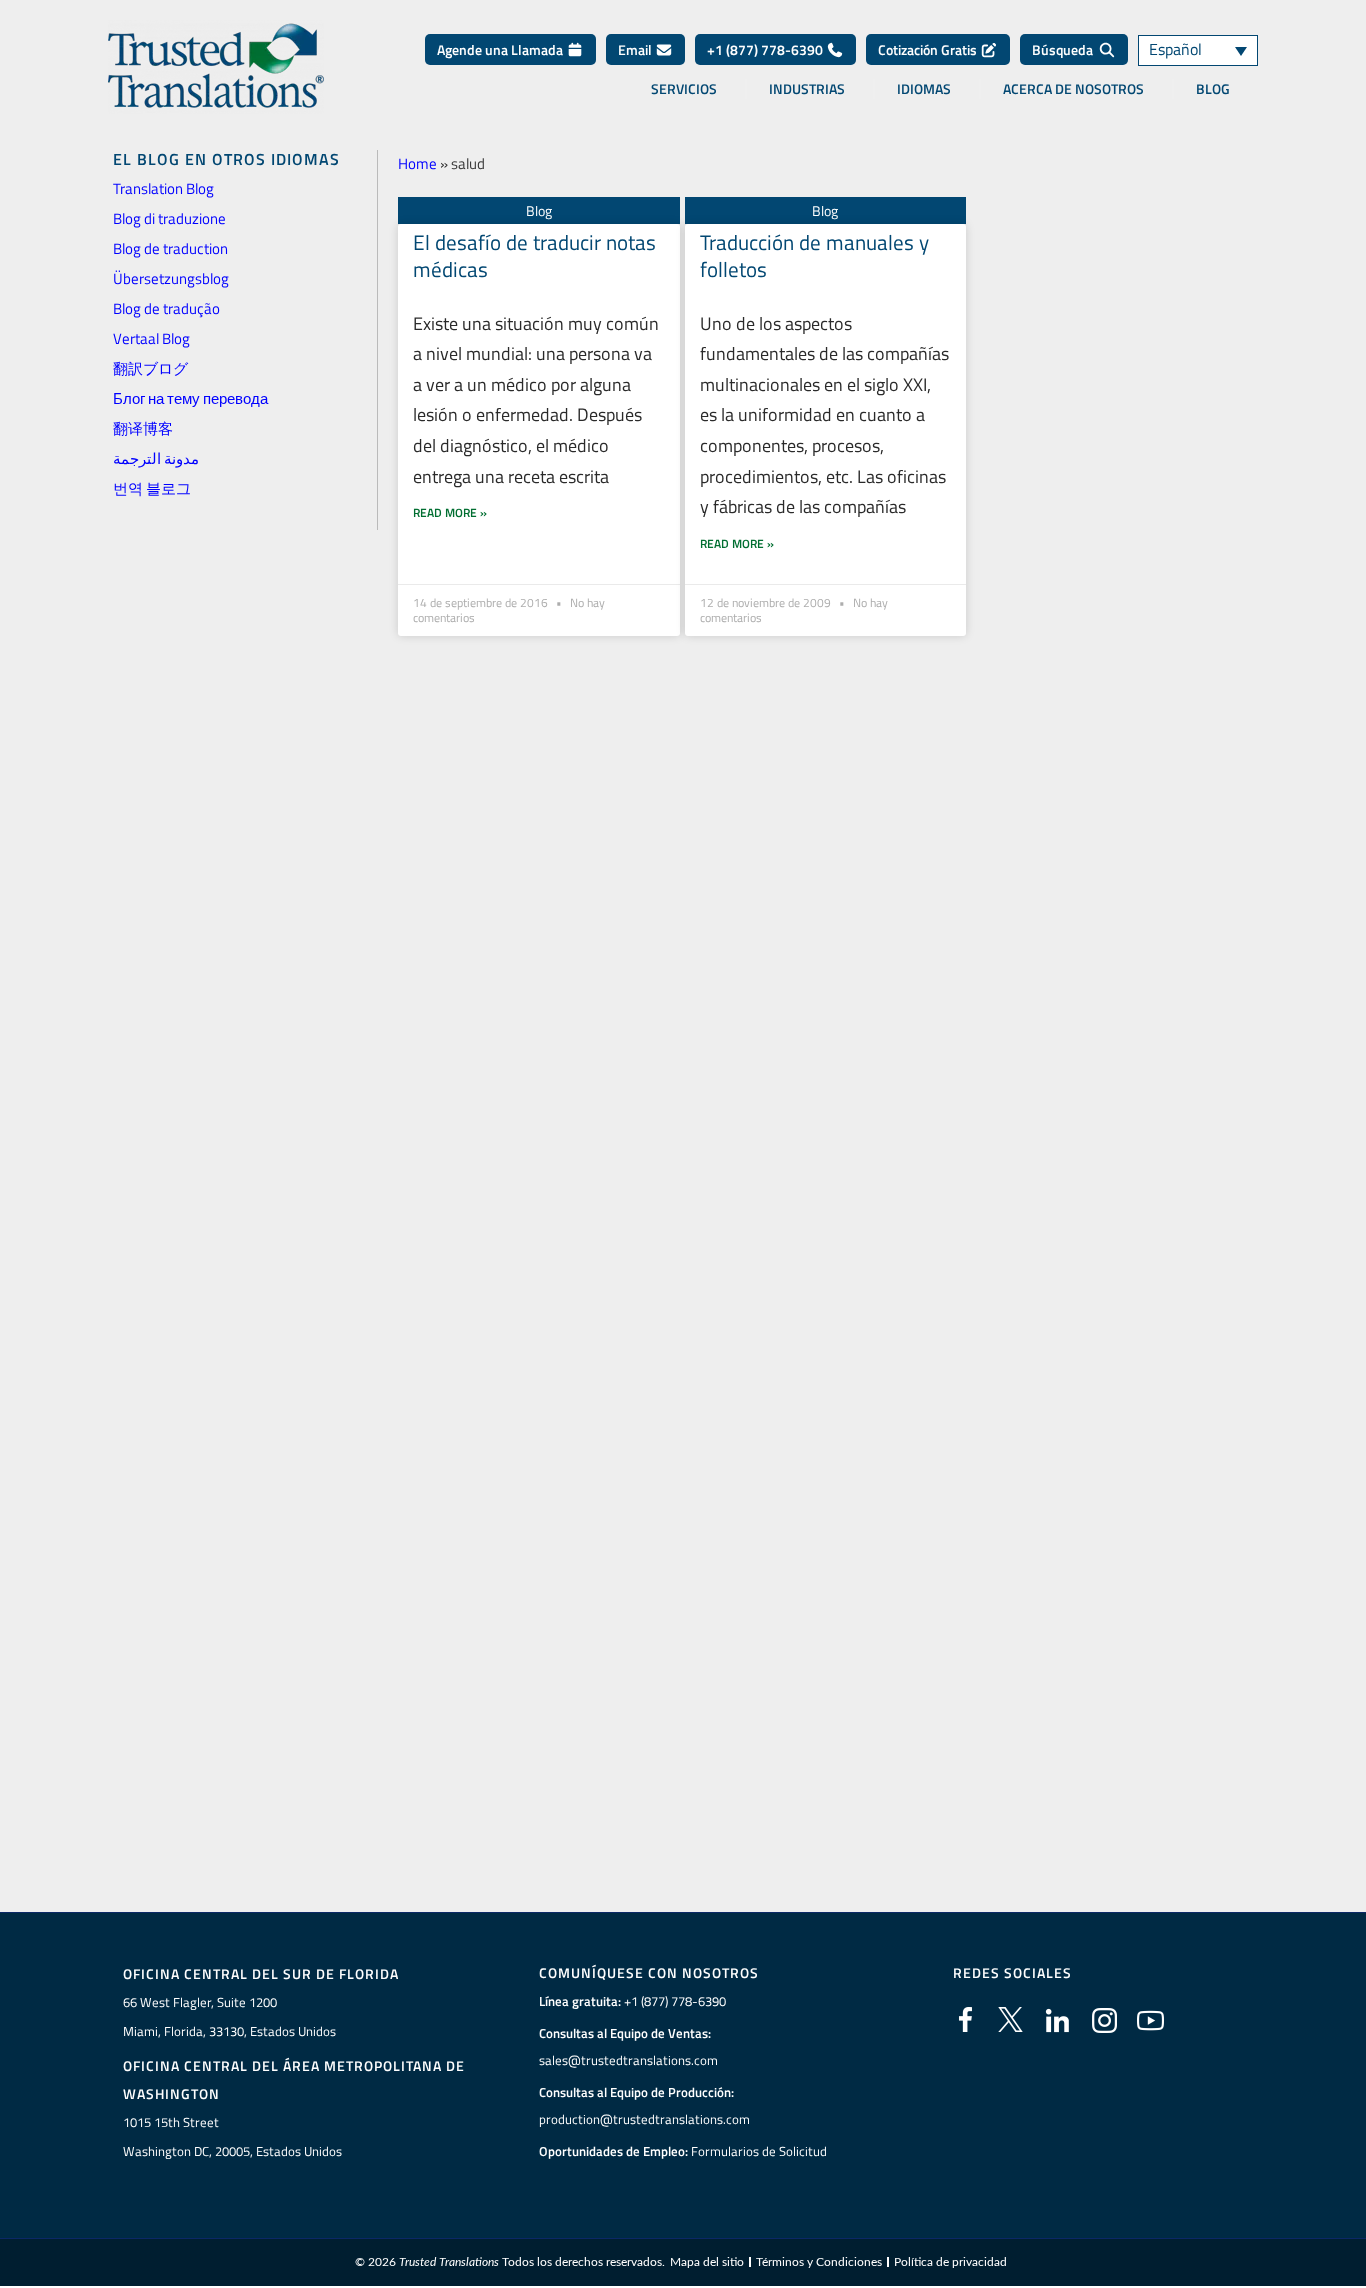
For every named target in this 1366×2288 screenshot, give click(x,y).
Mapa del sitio (707, 2262)
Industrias (807, 89)
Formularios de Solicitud (759, 2151)
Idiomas (924, 89)
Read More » (450, 512)
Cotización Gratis (929, 49)
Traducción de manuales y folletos (814, 255)
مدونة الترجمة (156, 458)
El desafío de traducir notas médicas (534, 255)
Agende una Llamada (501, 49)
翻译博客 (143, 428)
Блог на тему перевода (190, 398)
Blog (1213, 89)
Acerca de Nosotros (1073, 89)
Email (636, 49)
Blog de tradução (166, 308)
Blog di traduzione (169, 218)
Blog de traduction (170, 248)
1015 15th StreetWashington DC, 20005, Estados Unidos (232, 2136)
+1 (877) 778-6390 (766, 49)
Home (417, 163)
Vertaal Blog (151, 338)
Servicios (684, 89)
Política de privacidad (950, 2262)
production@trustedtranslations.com (644, 2119)
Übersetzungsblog (171, 278)
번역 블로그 (152, 488)
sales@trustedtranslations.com (628, 2060)
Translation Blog (163, 188)
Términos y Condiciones (819, 2262)
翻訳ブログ (150, 368)
